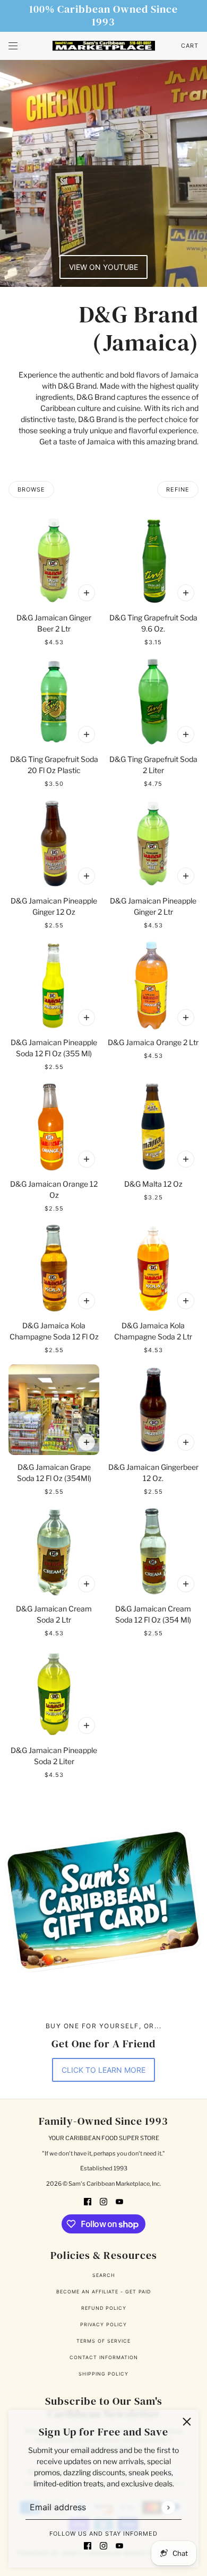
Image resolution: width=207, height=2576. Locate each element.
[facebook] (88, 2545)
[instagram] (103, 2545)
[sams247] (104, 46)
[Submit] (168, 2507)
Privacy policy (103, 2324)
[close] (187, 2422)
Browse (31, 489)
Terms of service (103, 2341)
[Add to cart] (87, 593)
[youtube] (119, 2545)
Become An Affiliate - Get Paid (103, 2292)
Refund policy (104, 2308)
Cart (190, 46)
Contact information (104, 2357)
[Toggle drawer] (13, 46)
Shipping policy (103, 2374)
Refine (178, 489)
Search (104, 2275)
